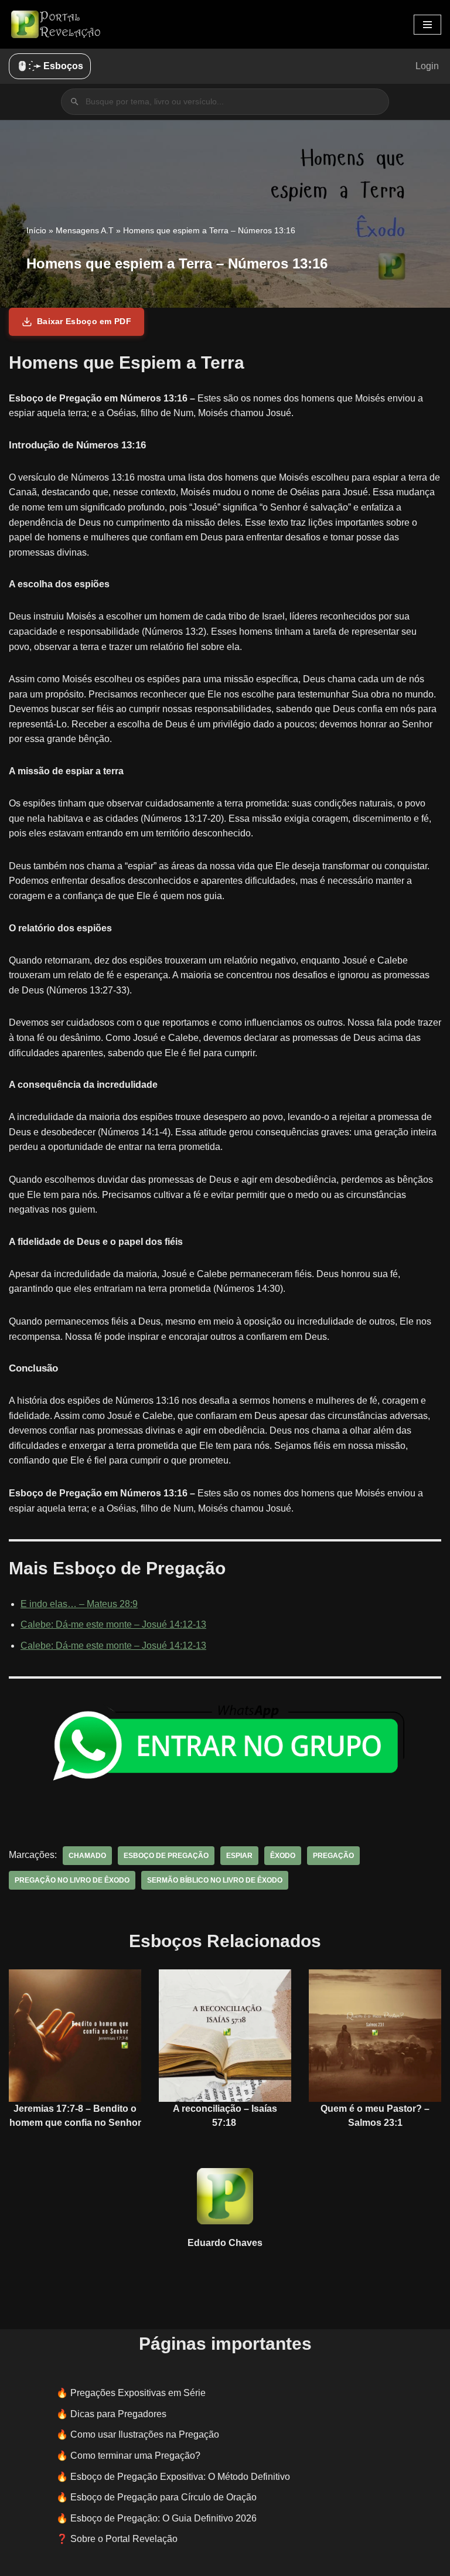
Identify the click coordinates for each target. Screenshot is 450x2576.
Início (36, 230)
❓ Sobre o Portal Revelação (117, 2539)
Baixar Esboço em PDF (84, 321)
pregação (333, 1856)
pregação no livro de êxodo (72, 1880)
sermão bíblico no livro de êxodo (215, 1880)
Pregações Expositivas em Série (138, 2393)
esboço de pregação (166, 1856)
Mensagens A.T (85, 230)
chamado (87, 1856)
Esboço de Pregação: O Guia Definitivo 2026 (163, 2518)
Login (427, 66)
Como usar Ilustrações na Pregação (145, 2434)
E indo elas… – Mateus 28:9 (79, 1604)
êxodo (283, 1856)
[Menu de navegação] (427, 25)
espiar (239, 1856)
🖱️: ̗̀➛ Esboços (50, 66)
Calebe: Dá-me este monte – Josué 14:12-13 (113, 1624)
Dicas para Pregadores (118, 2414)
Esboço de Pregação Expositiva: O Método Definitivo (180, 2477)
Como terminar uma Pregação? (135, 2456)
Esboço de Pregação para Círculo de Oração (163, 2497)
